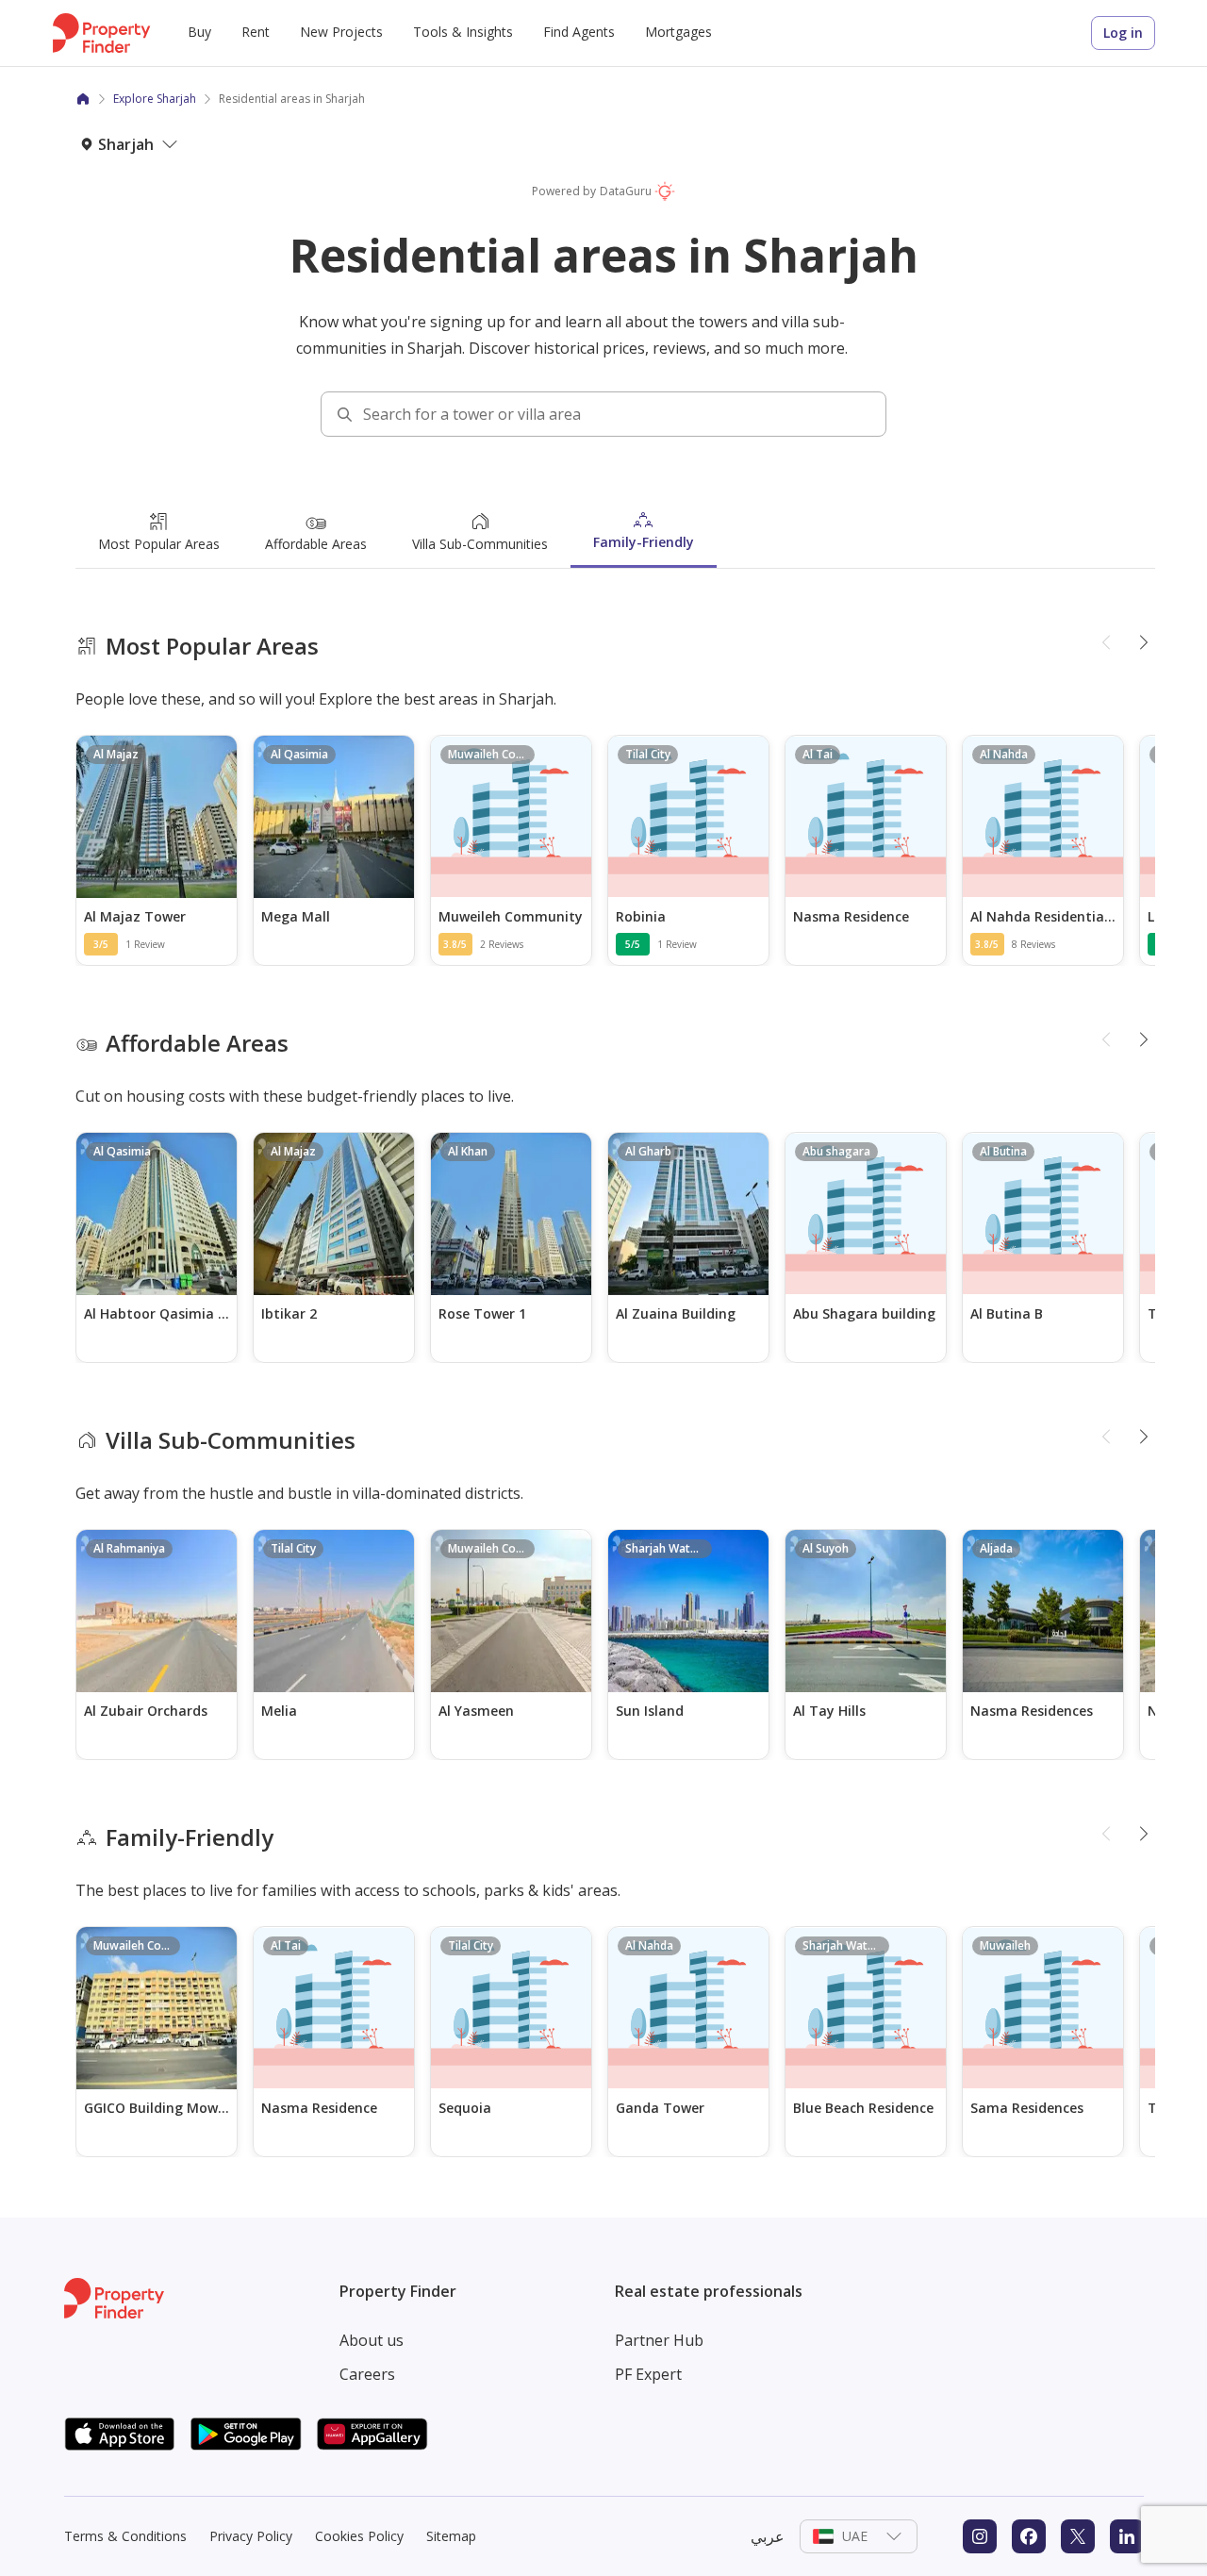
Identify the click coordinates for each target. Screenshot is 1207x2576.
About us (372, 2340)
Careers (367, 2374)
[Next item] (1144, 644)
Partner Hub (659, 2340)
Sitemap (451, 2536)
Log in (1123, 33)
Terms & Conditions (125, 2536)
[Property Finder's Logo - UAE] (101, 33)
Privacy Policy (251, 2536)
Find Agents (579, 32)
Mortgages (678, 32)
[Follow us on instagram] (980, 2536)
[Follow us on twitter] (1078, 2536)
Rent (256, 32)
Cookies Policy (359, 2536)
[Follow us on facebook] (1029, 2536)
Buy (199, 32)
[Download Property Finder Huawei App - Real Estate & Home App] (372, 2434)
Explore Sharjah (155, 99)
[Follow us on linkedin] (1127, 2536)
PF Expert (648, 2374)
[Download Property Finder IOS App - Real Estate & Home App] (120, 2434)
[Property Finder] (83, 99)
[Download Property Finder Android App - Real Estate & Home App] (246, 2434)
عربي (768, 2536)
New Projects (341, 32)
